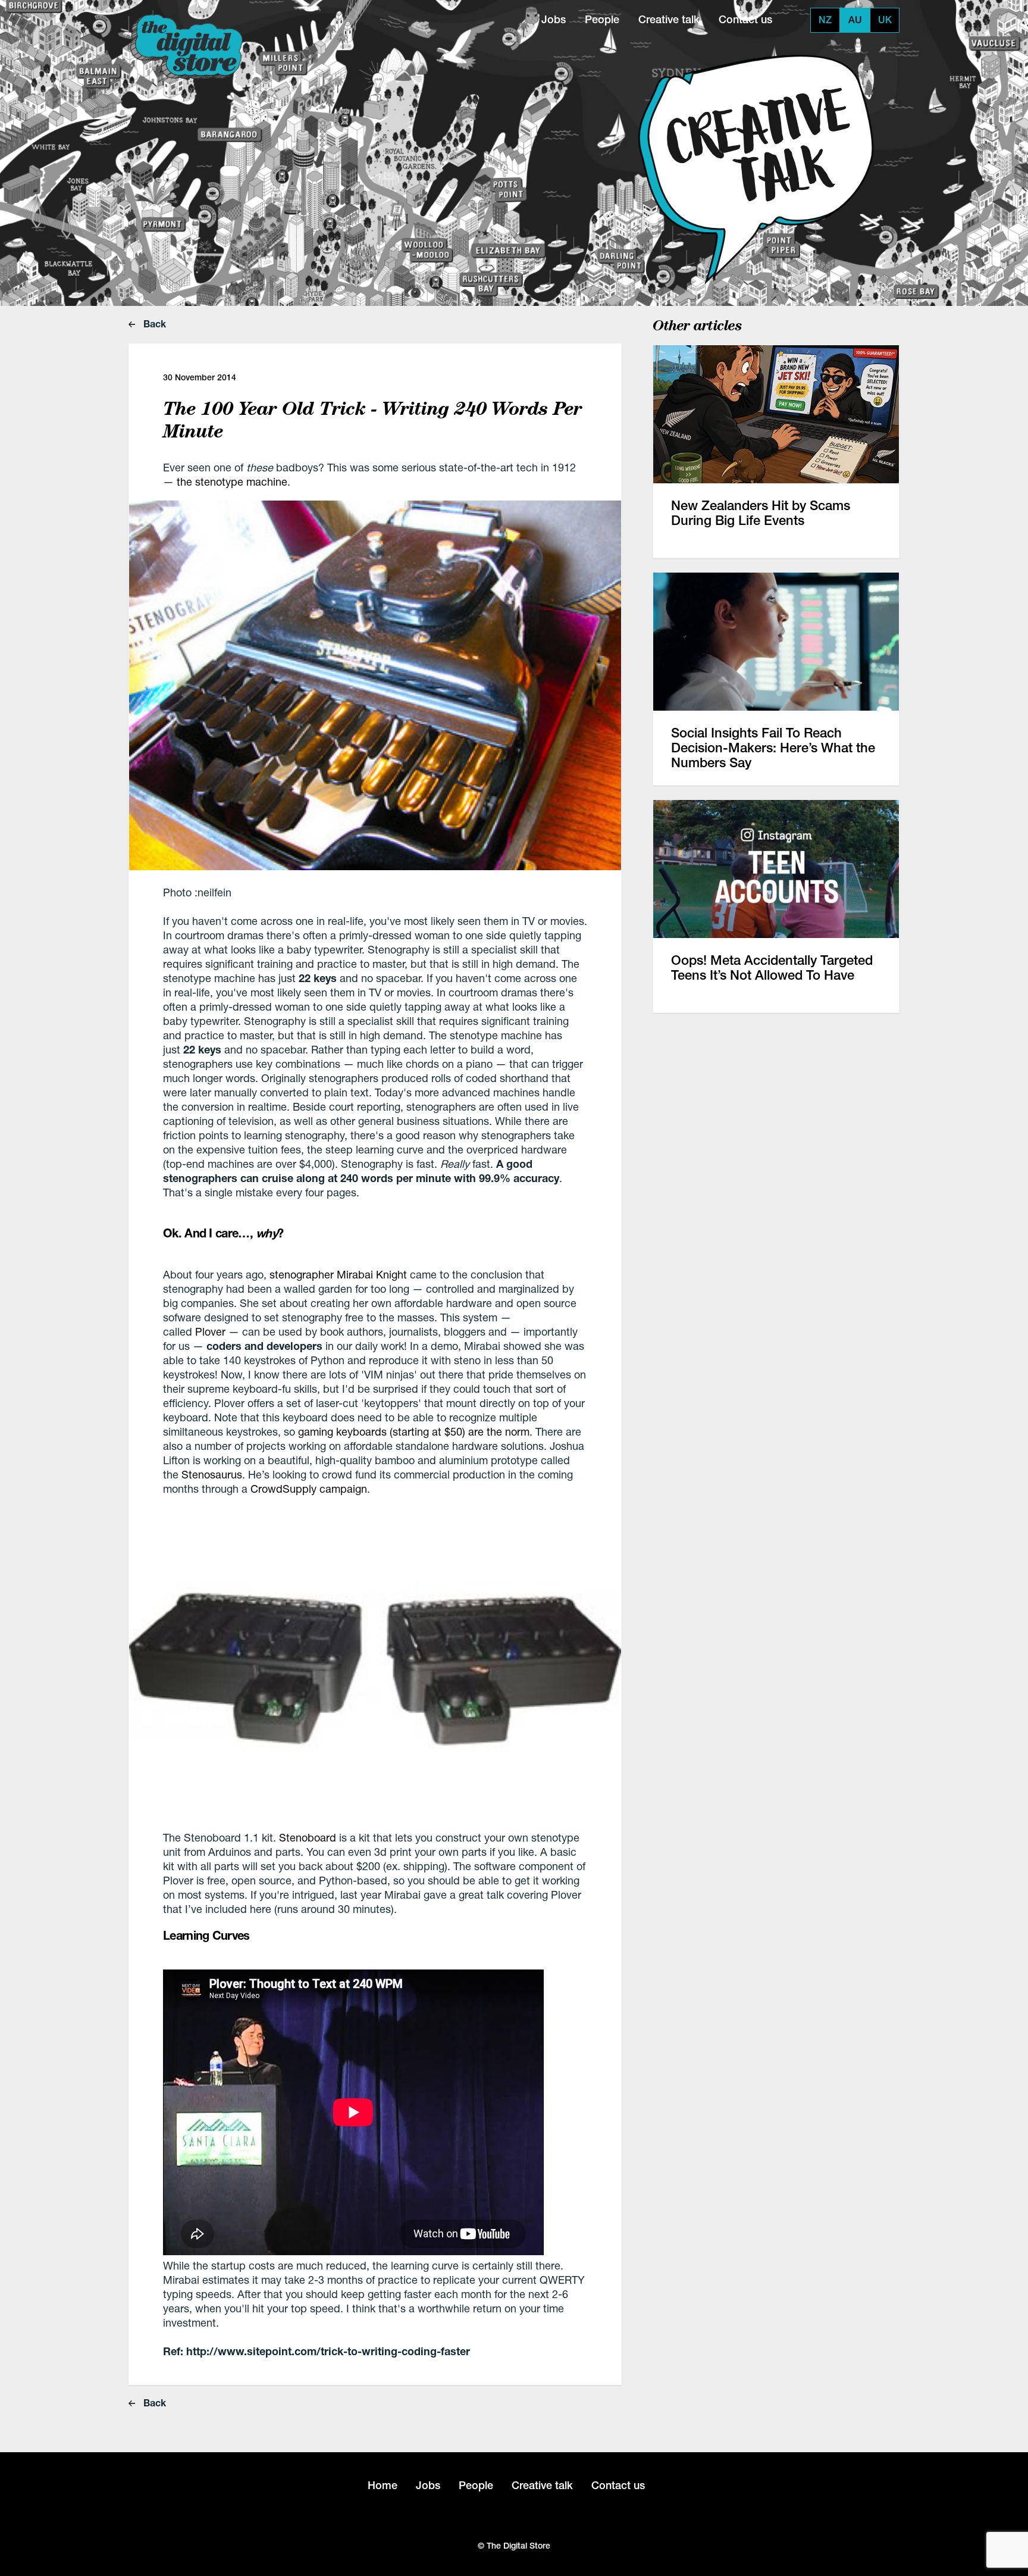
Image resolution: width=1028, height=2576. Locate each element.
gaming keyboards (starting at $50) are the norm (414, 1431)
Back (153, 323)
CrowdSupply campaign (309, 1489)
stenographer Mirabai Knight (338, 1274)
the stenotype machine (232, 482)
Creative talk (669, 19)
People (602, 19)
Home (383, 2485)
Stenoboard (308, 1837)
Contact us (745, 19)
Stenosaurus (212, 1474)
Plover (210, 1331)
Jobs (554, 19)
